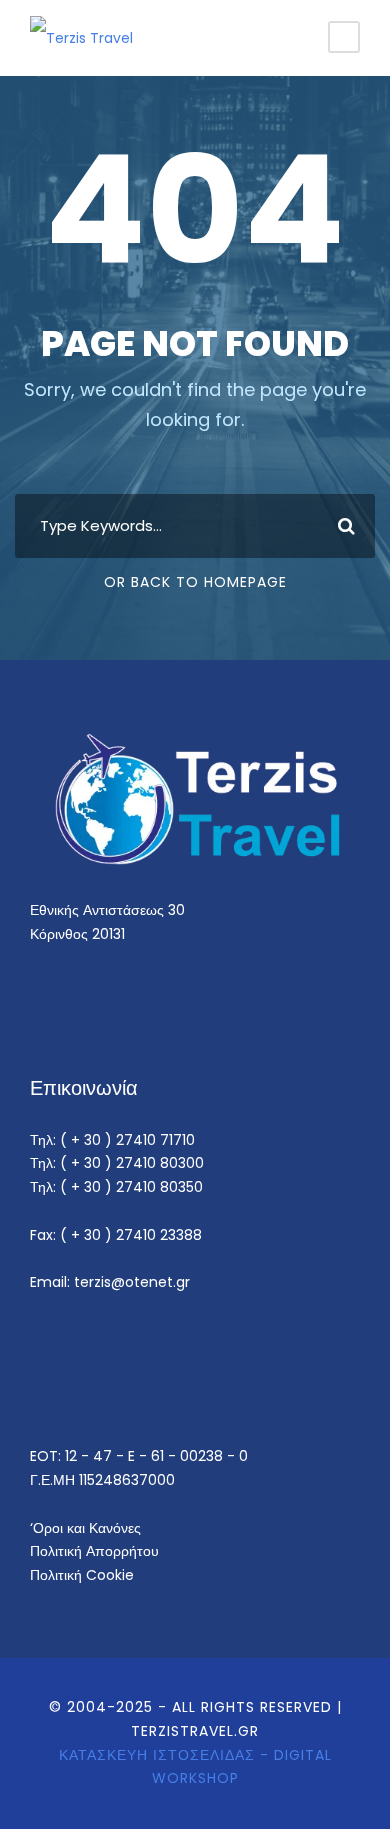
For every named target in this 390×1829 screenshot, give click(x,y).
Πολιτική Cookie (82, 1575)
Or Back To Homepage (195, 582)
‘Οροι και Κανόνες (85, 1528)
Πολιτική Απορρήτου (94, 1551)
